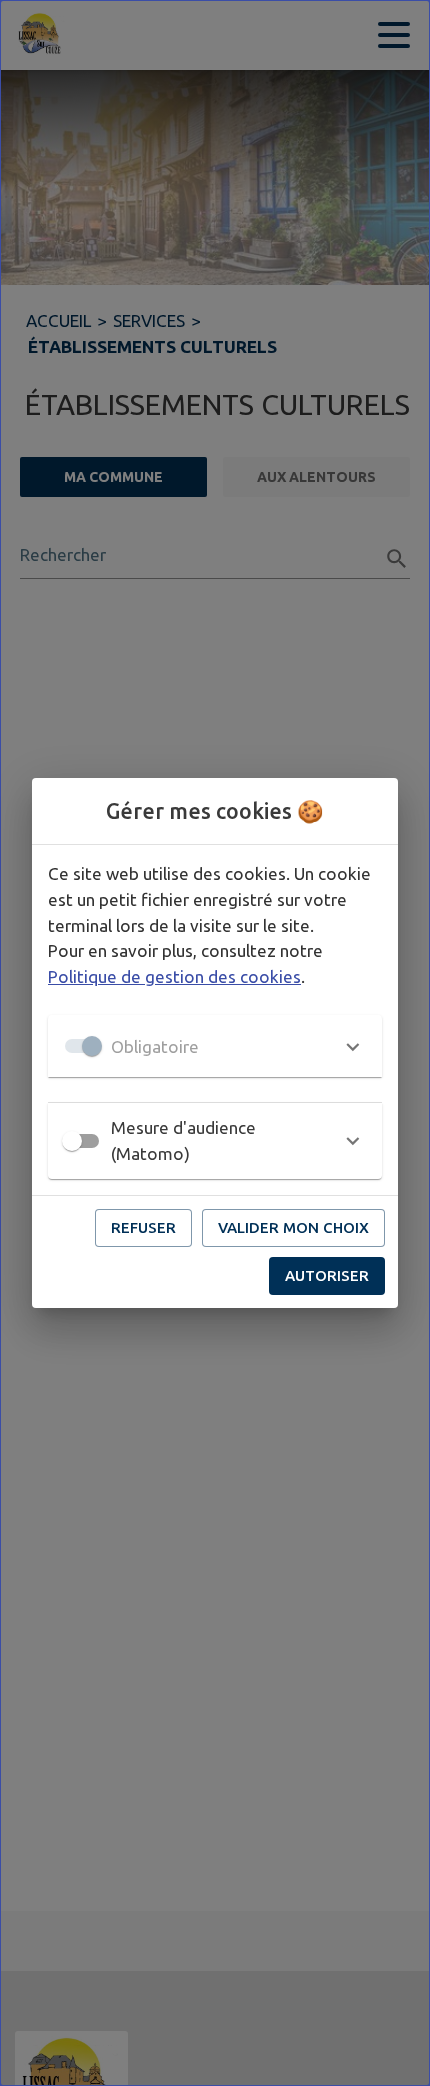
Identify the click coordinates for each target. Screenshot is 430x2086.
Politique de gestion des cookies (174, 976)
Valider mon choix (293, 1227)
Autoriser (327, 1275)
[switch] (72, 1141)
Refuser (143, 1227)
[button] (215, 1046)
